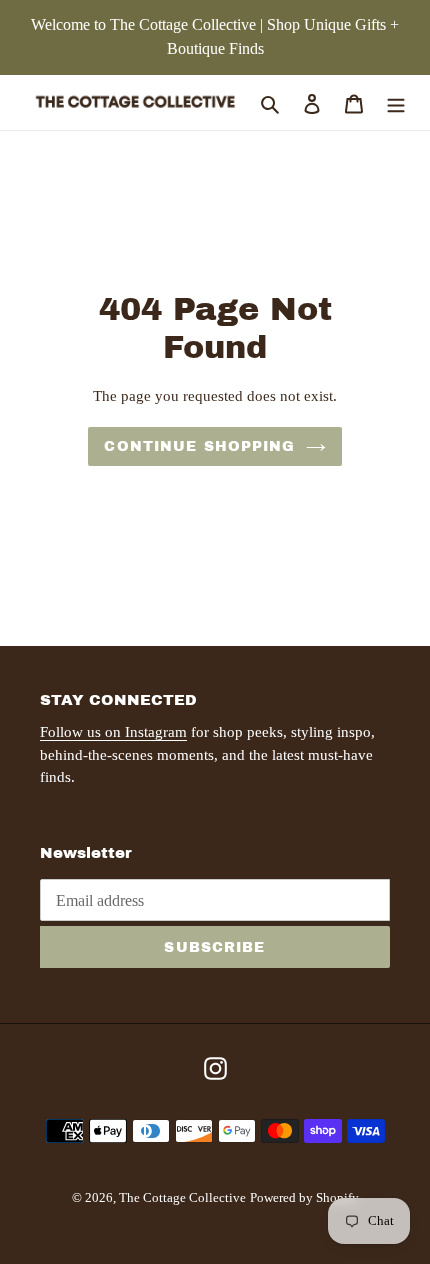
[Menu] (396, 102)
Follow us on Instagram (113, 732)
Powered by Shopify (304, 1197)
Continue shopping (199, 446)
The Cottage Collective (182, 1197)
